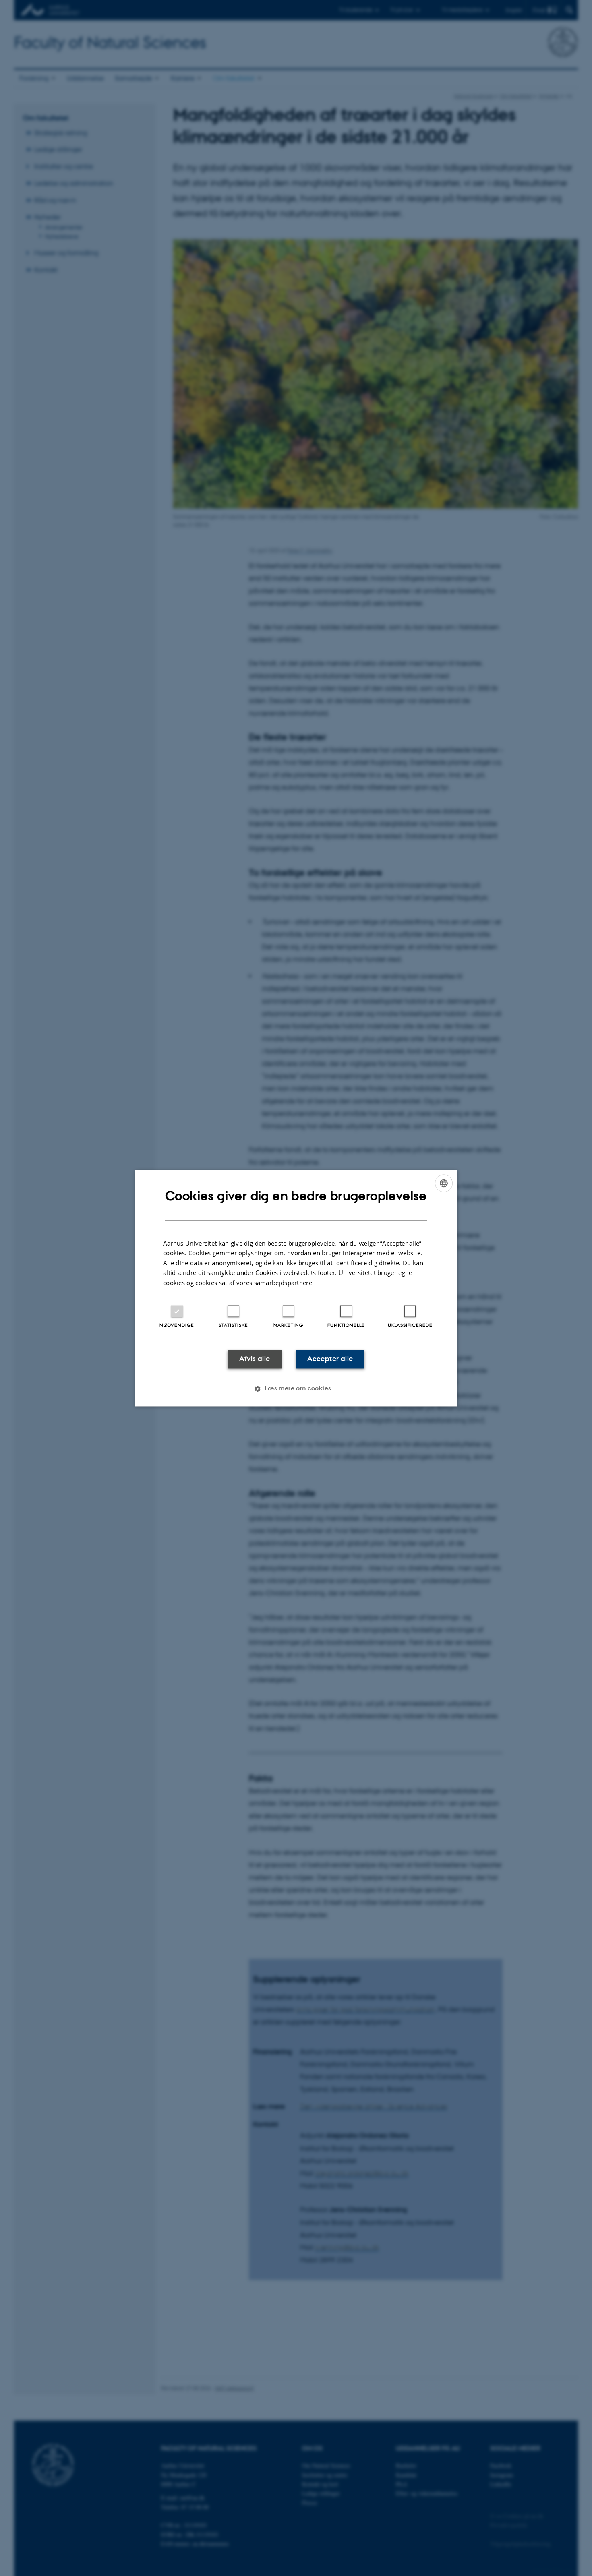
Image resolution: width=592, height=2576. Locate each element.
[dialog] (296, 1288)
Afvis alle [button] (255, 1359)
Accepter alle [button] (330, 1359)
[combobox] (444, 1183)
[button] (296, 1388)
